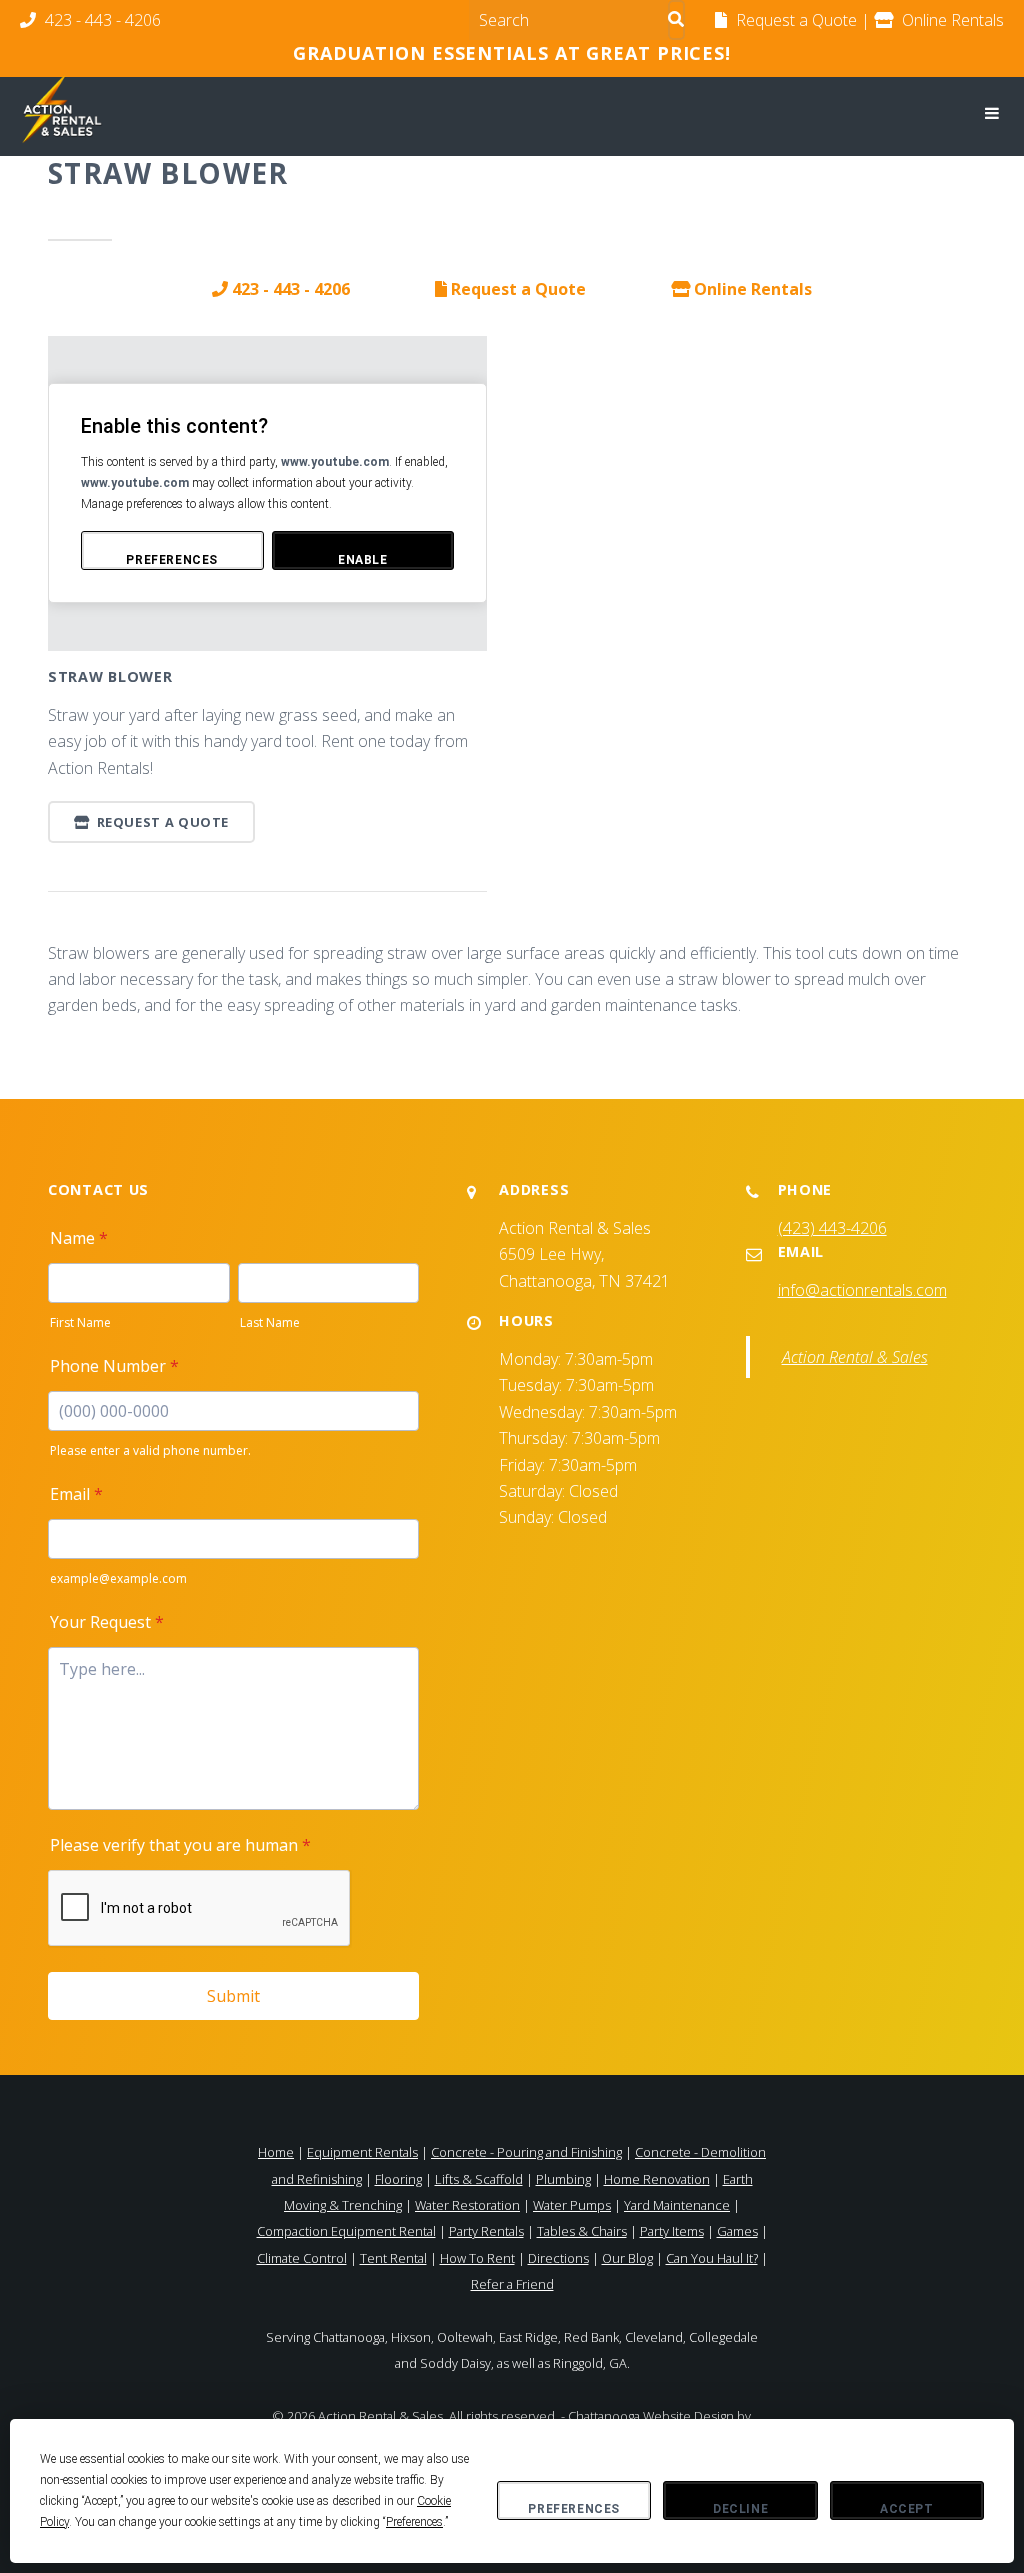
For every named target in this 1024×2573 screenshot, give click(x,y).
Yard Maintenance (677, 2205)
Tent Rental (393, 2258)
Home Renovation (657, 2179)
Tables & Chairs (582, 2231)
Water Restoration (467, 2205)
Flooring (398, 2179)
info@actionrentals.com (862, 1290)
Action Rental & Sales (855, 1357)
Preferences (574, 2509)
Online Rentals (751, 289)
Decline (740, 2509)
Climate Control (302, 2258)
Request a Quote (516, 289)
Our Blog (627, 2258)
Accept (907, 2509)
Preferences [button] (414, 2522)
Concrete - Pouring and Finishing (526, 2152)
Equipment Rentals (362, 2152)
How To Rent (477, 2258)
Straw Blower (110, 676)
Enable (363, 560)
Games (737, 2231)
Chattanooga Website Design (651, 2416)
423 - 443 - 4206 (101, 20)
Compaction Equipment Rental (346, 2231)
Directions (558, 2258)
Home (276, 2152)
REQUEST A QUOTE (161, 822)
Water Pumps (572, 2205)
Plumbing (563, 2179)
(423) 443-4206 (832, 1228)
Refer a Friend (512, 2284)
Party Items (672, 2231)
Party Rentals (486, 2231)
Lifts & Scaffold (479, 2179)
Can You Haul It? (712, 2258)
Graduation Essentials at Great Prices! (512, 53)
